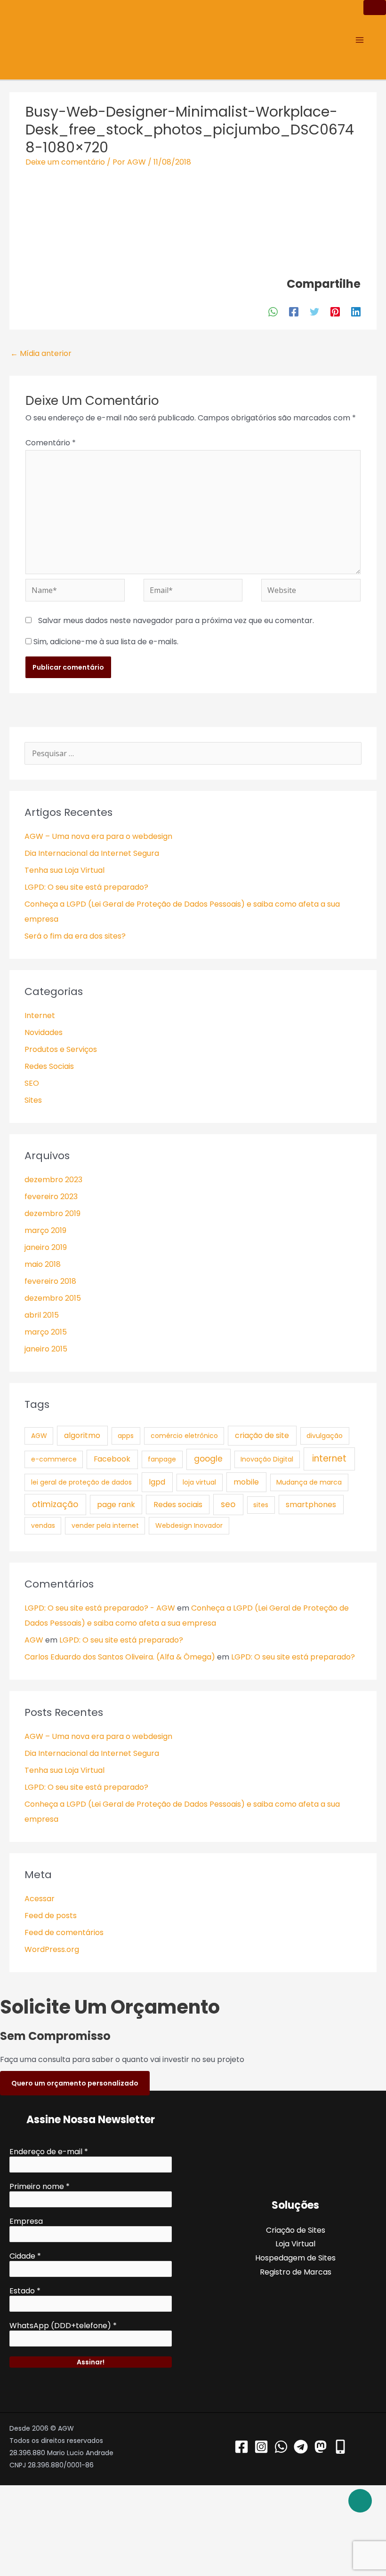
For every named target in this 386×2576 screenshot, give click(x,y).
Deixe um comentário (65, 162)
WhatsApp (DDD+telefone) (63, 2326)
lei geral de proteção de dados (81, 1482)
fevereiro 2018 (50, 1281)
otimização (55, 1504)
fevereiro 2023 (51, 1197)
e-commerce (54, 1459)
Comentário (51, 443)
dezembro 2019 (52, 1213)
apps (126, 1436)
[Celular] (340, 2447)
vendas (43, 1525)
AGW (39, 1436)
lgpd (157, 1482)
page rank (116, 1505)
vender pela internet (105, 1525)
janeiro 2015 (46, 1349)
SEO (32, 1083)
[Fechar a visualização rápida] (41, 2531)
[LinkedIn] (356, 312)
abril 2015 (42, 1315)
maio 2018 (43, 1264)
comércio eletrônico (184, 1436)
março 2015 (46, 1332)
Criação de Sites (296, 2230)
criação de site (262, 1435)
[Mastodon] (321, 2447)
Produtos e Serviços (61, 1049)
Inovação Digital (267, 1459)
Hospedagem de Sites (295, 2258)
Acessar (40, 1899)
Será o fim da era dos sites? (75, 936)
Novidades (44, 1032)
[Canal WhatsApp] (281, 2447)
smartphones (311, 1505)
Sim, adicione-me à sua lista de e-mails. (105, 642)
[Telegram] (301, 2447)
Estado (25, 2291)
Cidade (25, 2256)
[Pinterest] (335, 312)
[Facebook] (294, 312)
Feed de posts (51, 1916)
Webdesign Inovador (189, 1525)
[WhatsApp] (273, 312)
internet (329, 1458)
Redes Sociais (49, 1066)
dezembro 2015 (53, 1298)
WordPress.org (52, 1949)
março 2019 (45, 1230)
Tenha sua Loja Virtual (64, 870)
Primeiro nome (40, 2187)
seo (228, 1504)
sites (261, 1505)
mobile (246, 1482)
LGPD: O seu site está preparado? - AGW (100, 1608)
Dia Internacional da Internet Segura (92, 853)
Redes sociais (178, 1505)
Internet (40, 1015)
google (208, 1459)
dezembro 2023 (53, 1180)
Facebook (112, 1459)
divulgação (325, 1436)
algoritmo (82, 1435)
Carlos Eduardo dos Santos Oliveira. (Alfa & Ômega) (120, 1657)
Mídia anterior (41, 353)
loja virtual (199, 1482)
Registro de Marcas (296, 2272)
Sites (33, 1100)
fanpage (162, 1459)
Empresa (26, 2221)
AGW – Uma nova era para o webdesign (98, 836)
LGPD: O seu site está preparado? (86, 887)
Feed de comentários (64, 1932)
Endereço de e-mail (49, 2152)
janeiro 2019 (46, 1247)
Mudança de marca (309, 1482)
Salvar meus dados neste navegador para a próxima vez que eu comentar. (176, 620)
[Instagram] (261, 2447)
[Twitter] (314, 312)
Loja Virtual (295, 2244)
